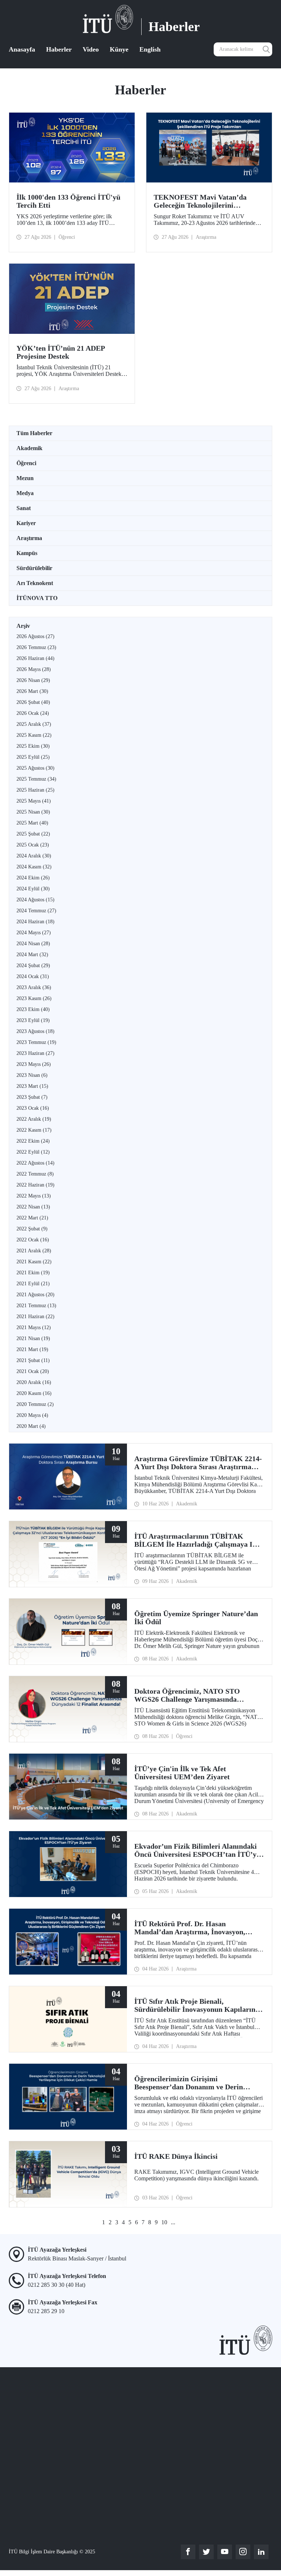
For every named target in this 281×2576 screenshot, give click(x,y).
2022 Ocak (33, 1240)
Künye (119, 49)
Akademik (29, 448)
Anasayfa (22, 49)
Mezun (25, 478)
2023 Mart (32, 1086)
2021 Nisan (33, 1338)
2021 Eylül (33, 1284)
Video (91, 49)
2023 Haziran (35, 1053)
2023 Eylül (33, 1020)
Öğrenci (26, 463)
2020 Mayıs (32, 1415)
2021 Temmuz (36, 1306)
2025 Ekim (33, 746)
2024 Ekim (33, 878)
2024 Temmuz (36, 911)
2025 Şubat (33, 834)
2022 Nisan (33, 1207)
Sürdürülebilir (34, 568)
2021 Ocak (33, 1371)
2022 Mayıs (34, 1196)
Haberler (59, 49)
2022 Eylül (33, 1152)
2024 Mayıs (34, 933)
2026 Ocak (33, 713)
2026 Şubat (33, 702)
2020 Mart (31, 1426)
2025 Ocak (33, 845)
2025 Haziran (35, 790)
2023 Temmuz (36, 1042)
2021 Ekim (33, 1273)
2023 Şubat (32, 1097)
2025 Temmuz (36, 779)
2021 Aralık (34, 1251)
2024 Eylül (33, 889)
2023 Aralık (34, 987)
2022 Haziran (35, 1185)
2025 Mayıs (34, 801)
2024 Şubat (33, 965)
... (173, 2222)
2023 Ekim (33, 1009)
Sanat (24, 508)
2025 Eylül (33, 757)
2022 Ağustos (35, 1163)
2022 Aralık (34, 1119)
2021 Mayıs (34, 1327)
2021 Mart (32, 1349)
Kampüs (27, 553)
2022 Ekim (33, 1141)
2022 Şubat (32, 1229)
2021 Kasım (34, 1262)
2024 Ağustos (35, 900)
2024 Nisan (33, 944)
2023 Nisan (32, 1075)
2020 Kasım (34, 1393)
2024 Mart (32, 955)
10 (164, 2222)
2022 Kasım (34, 1130)
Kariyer (26, 523)
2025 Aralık (34, 724)
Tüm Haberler (34, 433)
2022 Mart (32, 1218)
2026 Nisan (33, 680)
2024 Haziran (35, 922)
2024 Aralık (34, 856)
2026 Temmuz (36, 647)
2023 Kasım (34, 998)
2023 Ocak (33, 1108)
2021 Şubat (33, 1360)
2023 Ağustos (35, 1031)
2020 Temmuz (35, 1404)
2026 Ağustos (35, 636)
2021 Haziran (35, 1317)
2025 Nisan (33, 812)
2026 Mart (32, 691)
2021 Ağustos (35, 1295)
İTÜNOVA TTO (37, 598)
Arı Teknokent (35, 583)
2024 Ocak (33, 976)
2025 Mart (32, 823)
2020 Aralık (34, 1382)
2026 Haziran (35, 658)
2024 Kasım (34, 867)
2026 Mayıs (34, 669)
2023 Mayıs (34, 1064)
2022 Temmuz (35, 1174)
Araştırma (29, 538)
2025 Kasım (34, 735)
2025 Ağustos (35, 768)
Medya (25, 493)
